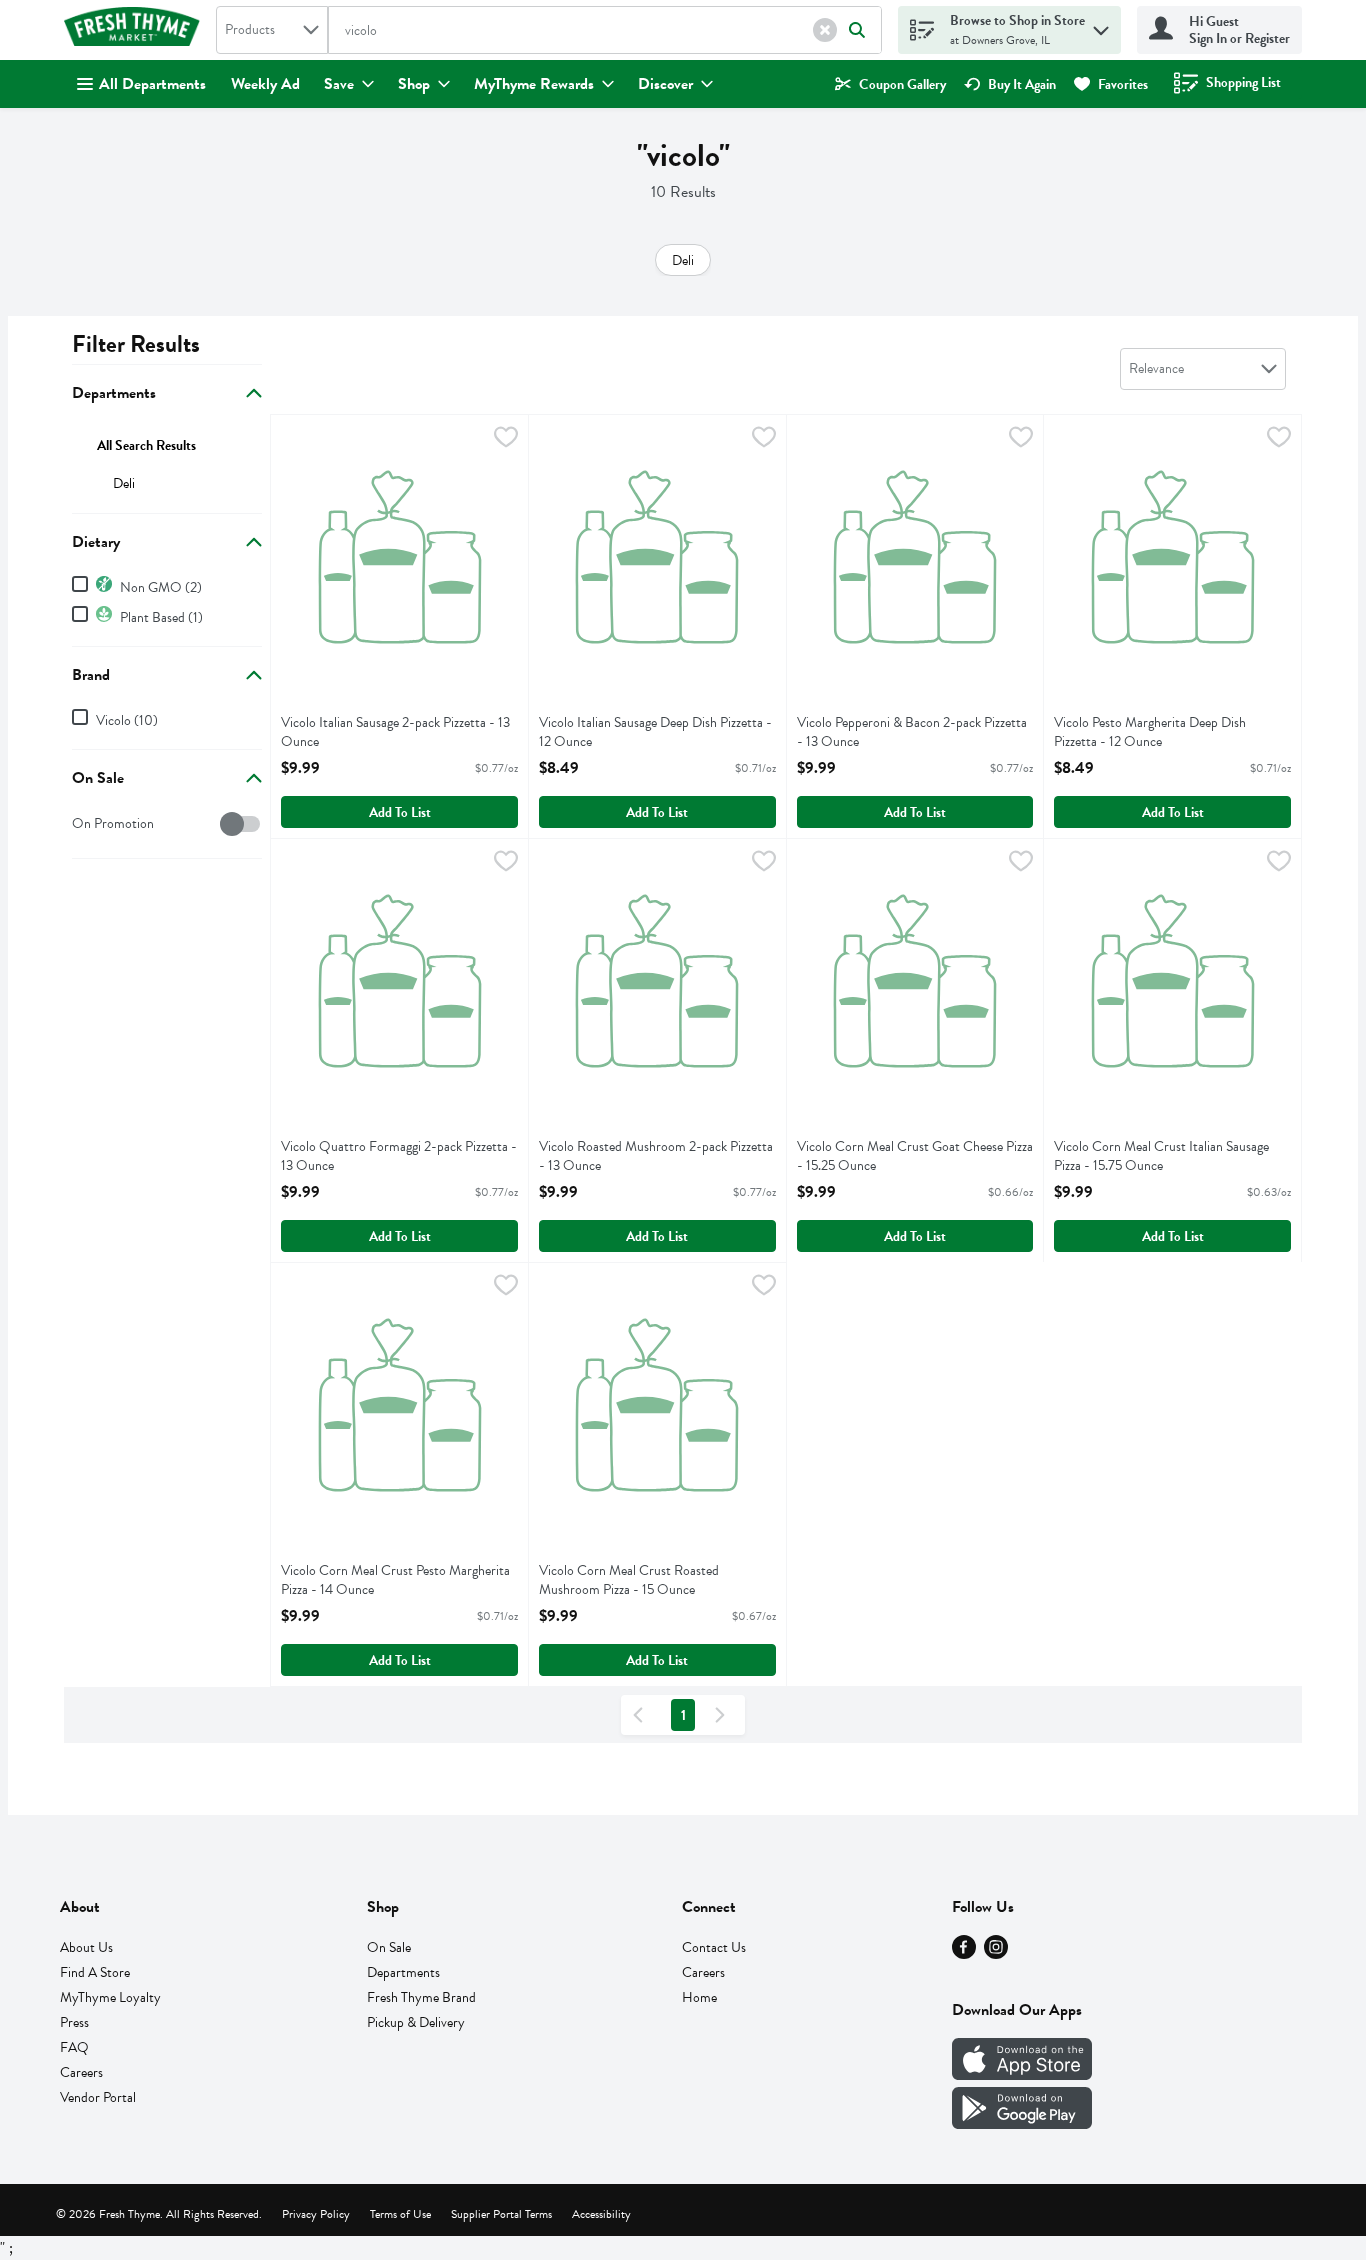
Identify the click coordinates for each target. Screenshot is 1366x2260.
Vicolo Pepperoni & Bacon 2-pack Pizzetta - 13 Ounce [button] (912, 732)
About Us (86, 1947)
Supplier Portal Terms (501, 2214)
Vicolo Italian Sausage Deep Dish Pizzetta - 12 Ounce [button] (655, 732)
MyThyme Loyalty (110, 1997)
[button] (825, 30)
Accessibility (601, 2214)
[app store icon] (1022, 2075)
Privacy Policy (316, 2214)
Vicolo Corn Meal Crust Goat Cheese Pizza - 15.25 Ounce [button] (915, 1156)
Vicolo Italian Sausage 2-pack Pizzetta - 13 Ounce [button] (395, 732)
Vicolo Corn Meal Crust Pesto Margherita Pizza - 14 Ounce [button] (395, 1580)
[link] (890, 84)
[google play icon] (1022, 2124)
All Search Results (146, 445)
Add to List (400, 812)
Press (74, 2022)
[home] (136, 30)
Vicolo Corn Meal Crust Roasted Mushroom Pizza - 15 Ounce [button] (629, 1580)
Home (699, 1997)
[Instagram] (996, 1954)
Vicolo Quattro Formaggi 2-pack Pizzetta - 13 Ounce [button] (399, 1156)
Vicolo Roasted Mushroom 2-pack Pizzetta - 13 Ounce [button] (656, 1156)
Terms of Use (400, 2214)
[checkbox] (82, 824)
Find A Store (95, 1972)
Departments (403, 1972)
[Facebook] (964, 1954)
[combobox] (272, 30)
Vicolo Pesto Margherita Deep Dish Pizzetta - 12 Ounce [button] (1150, 732)
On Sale (389, 1947)
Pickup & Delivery (416, 2022)
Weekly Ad (265, 84)
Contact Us (714, 1947)
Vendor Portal (98, 2097)
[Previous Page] (642, 1715)
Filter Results (136, 344)
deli (124, 483)
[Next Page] (724, 1715)
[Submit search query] (857, 30)
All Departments (152, 84)
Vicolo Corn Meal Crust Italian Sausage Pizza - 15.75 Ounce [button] (1161, 1156)
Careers (81, 2072)
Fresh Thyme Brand (421, 1997)
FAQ (74, 2047)
